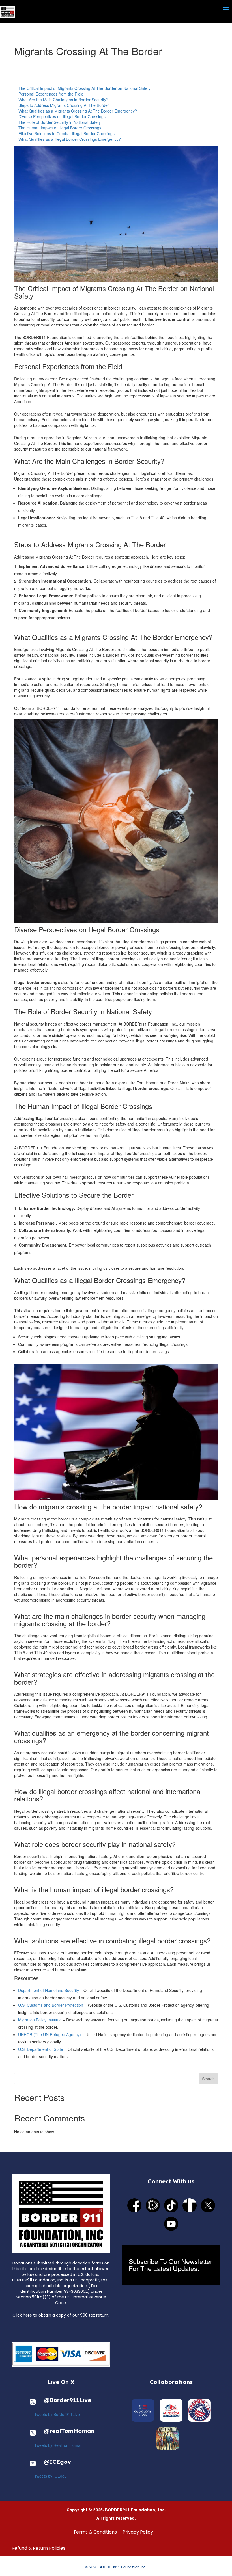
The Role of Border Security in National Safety (60, 122)
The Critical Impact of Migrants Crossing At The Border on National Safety (84, 88)
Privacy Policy (138, 2532)
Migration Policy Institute (40, 2020)
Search (208, 2079)
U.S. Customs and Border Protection (51, 2005)
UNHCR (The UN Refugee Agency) (50, 2034)
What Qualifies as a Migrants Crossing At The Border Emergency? (78, 111)
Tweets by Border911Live (57, 2414)
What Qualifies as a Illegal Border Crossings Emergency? (70, 139)
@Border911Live (67, 2400)
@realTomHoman (69, 2431)
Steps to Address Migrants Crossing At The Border (64, 105)
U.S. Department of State (41, 2049)
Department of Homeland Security (49, 1990)
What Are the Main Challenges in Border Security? (63, 100)
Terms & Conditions (95, 2532)
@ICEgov (57, 2462)
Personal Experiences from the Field (51, 94)
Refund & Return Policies (38, 2548)
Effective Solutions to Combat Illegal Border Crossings (66, 133)
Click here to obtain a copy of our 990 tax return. (61, 2315)
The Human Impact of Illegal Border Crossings (60, 128)
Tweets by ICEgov (50, 2476)
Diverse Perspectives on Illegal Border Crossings (62, 116)
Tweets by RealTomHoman (58, 2445)
